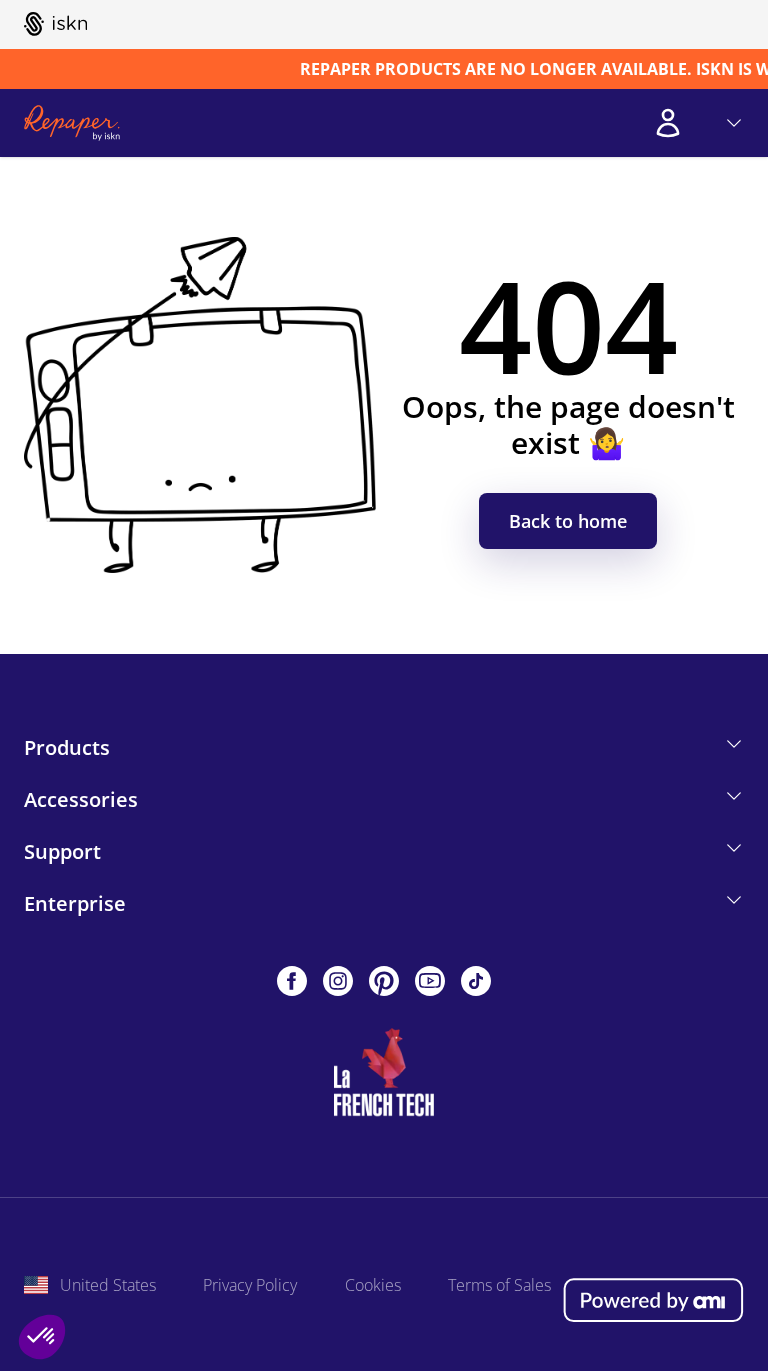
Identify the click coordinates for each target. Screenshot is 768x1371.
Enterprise (75, 903)
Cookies (373, 1285)
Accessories (81, 799)
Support (62, 851)
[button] (42, 1337)
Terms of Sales (499, 1285)
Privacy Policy (250, 1285)
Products (67, 747)
